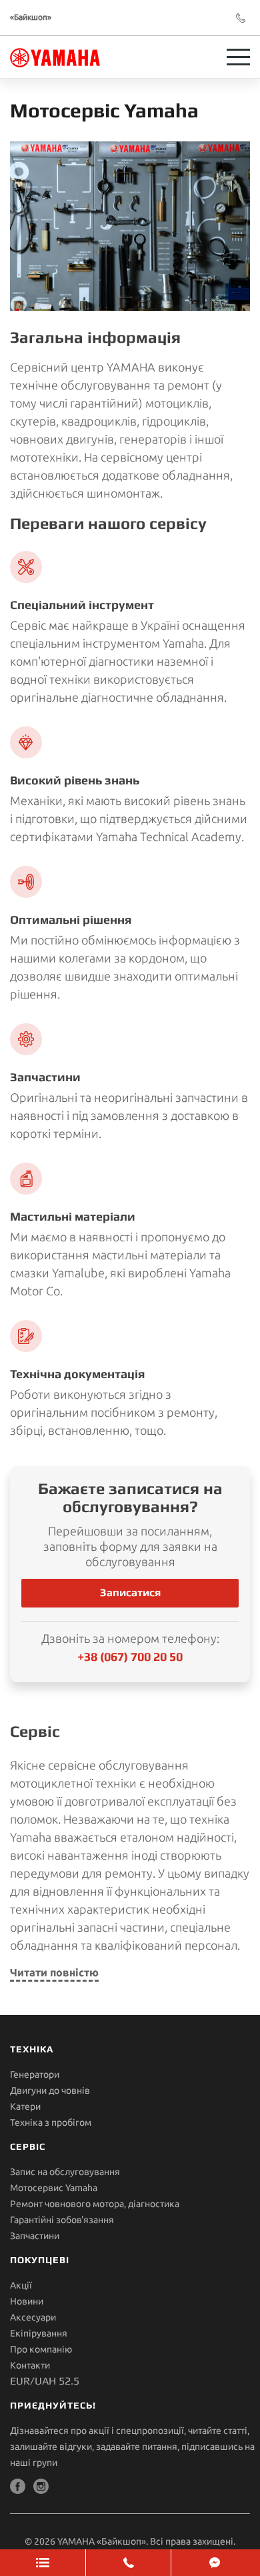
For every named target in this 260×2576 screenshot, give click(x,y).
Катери (25, 2106)
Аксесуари (33, 2317)
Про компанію (41, 2349)
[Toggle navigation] (238, 57)
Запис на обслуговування (65, 2172)
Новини (27, 2301)
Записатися (130, 1592)
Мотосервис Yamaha (54, 2188)
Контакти (30, 2365)
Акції (21, 2285)
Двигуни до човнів (50, 2090)
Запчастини (35, 2236)
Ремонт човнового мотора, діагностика (95, 2204)
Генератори (35, 2074)
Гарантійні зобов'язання (62, 2220)
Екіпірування (39, 2333)
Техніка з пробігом (51, 2122)
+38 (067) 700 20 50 (130, 1657)
